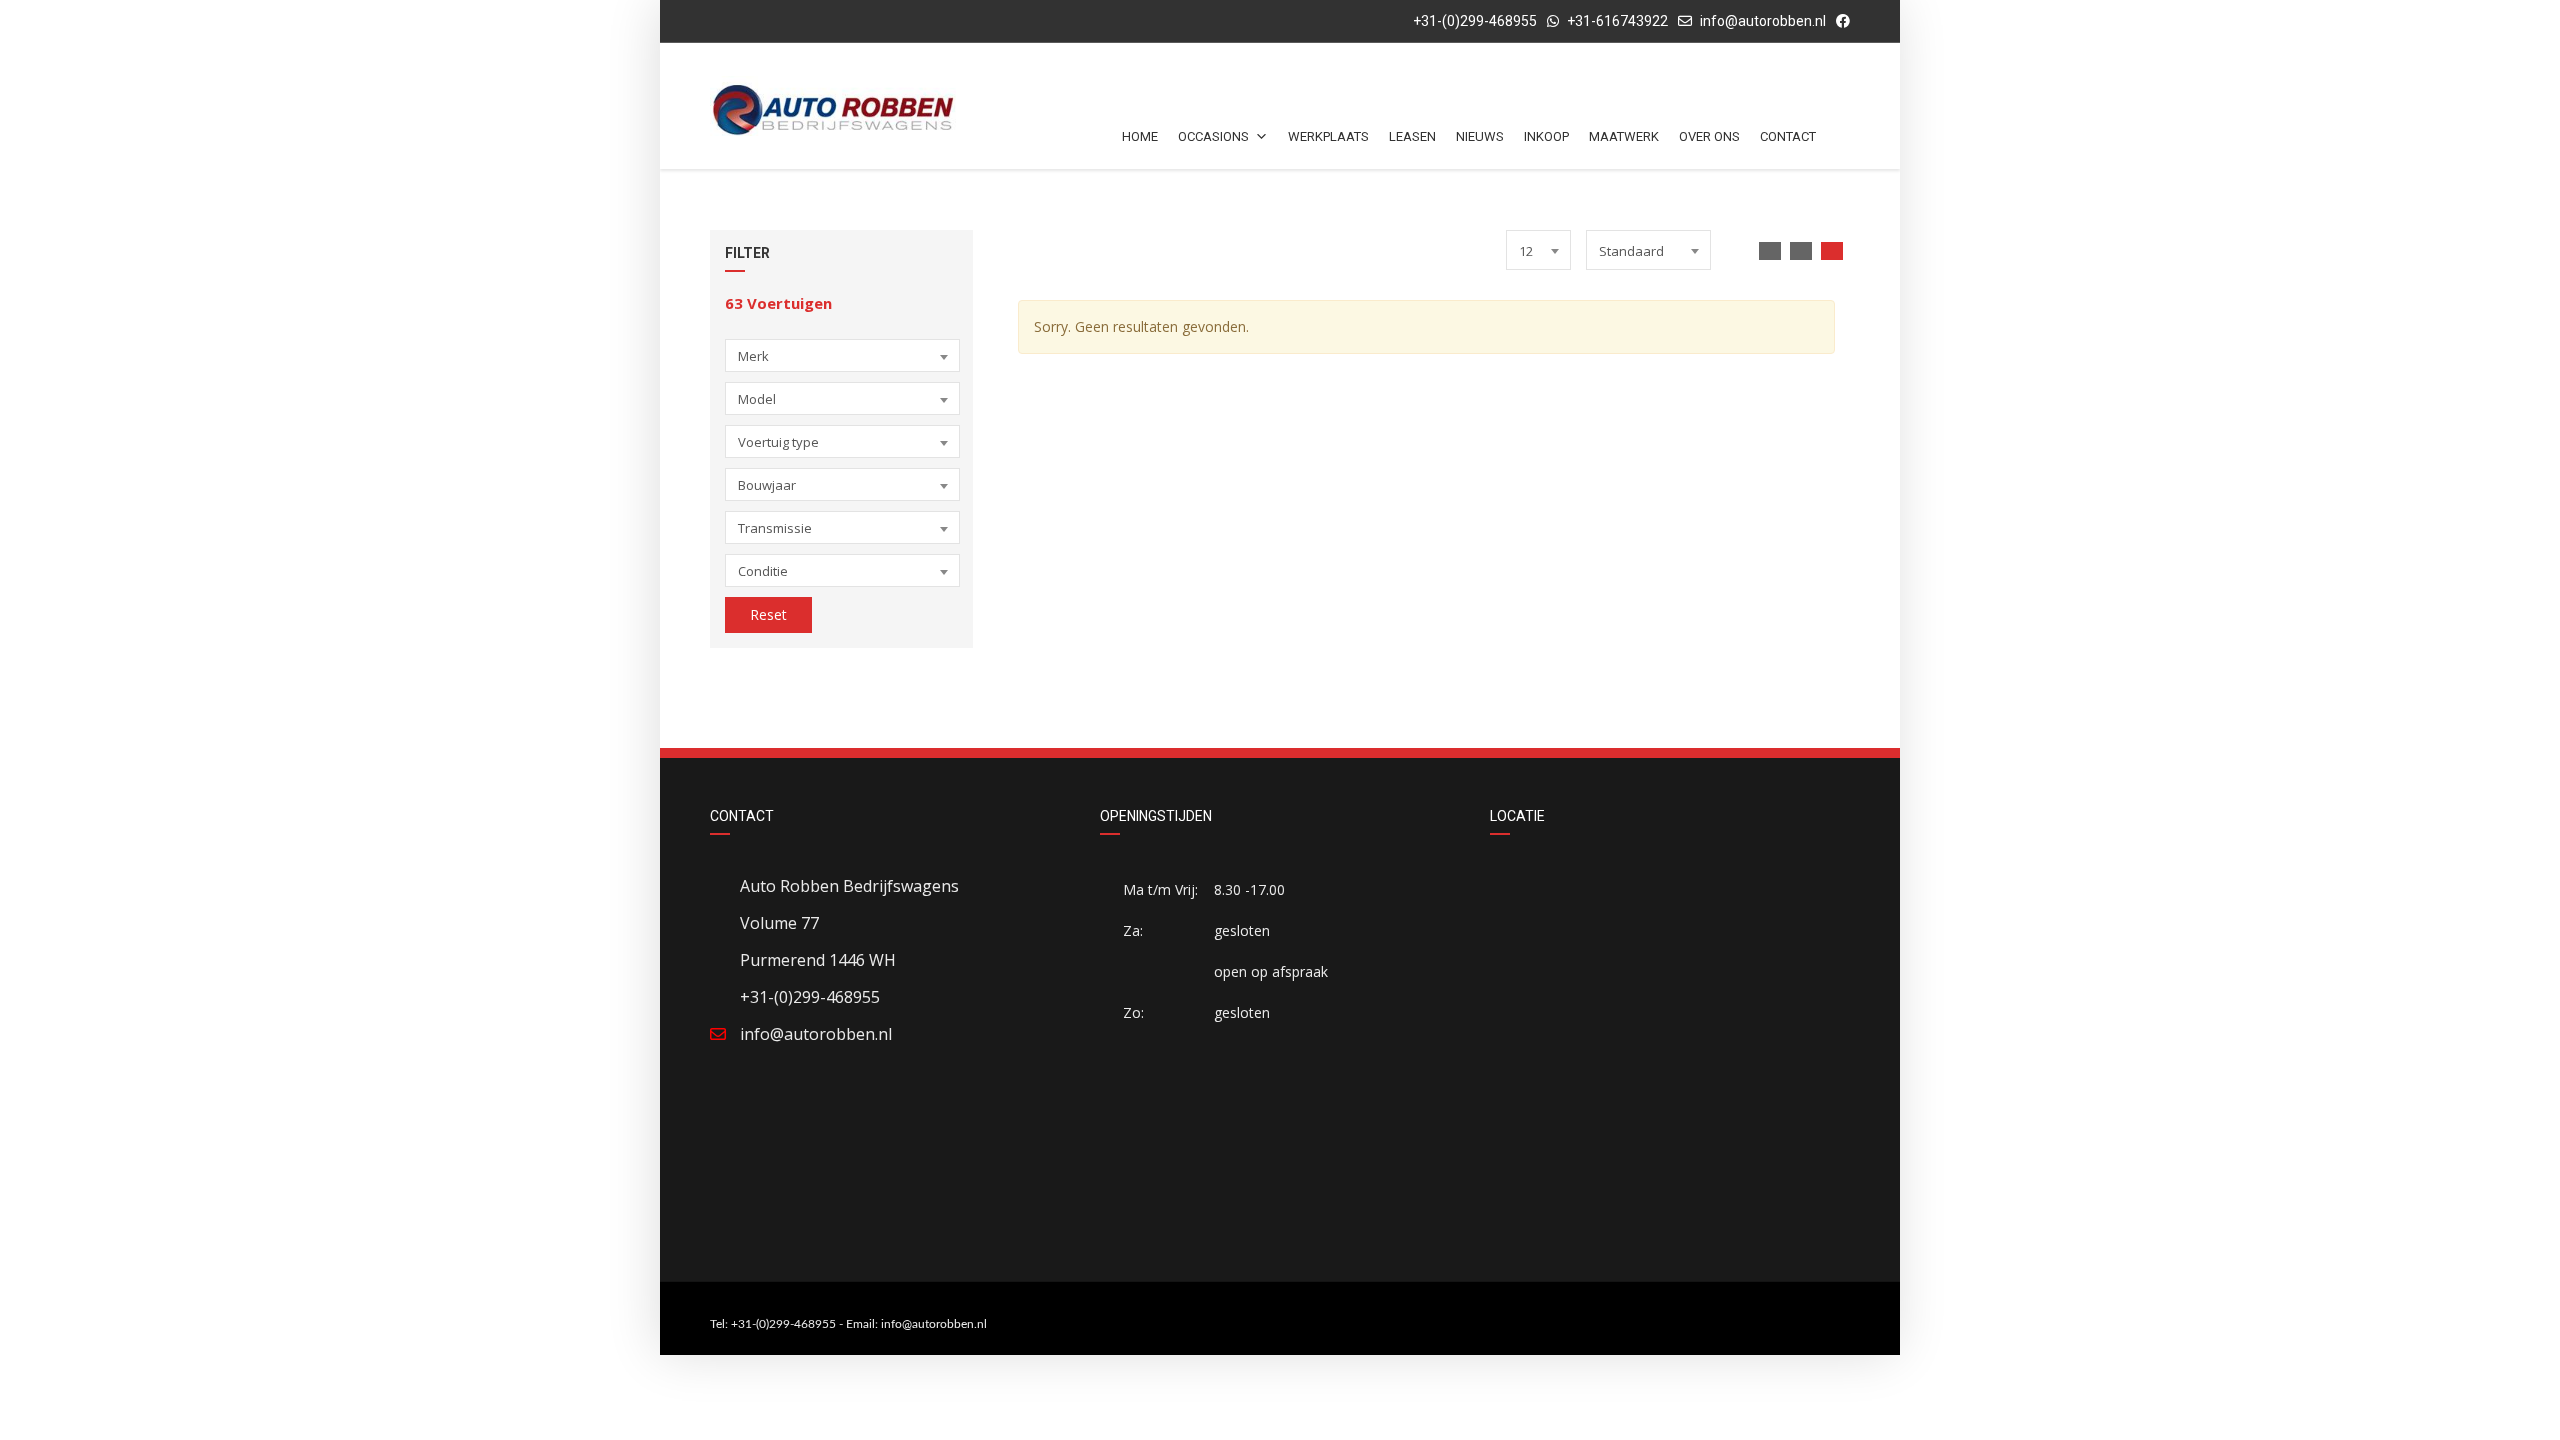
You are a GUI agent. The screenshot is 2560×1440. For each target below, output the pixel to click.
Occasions (1213, 136)
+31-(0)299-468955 (1473, 21)
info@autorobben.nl (1763, 21)
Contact (1788, 136)
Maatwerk (1624, 136)
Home (1140, 136)
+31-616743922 (1617, 21)
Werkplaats (1328, 136)
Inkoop (1546, 136)
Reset (768, 614)
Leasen (1412, 136)
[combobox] (842, 355)
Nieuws (1480, 136)
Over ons (1709, 136)
